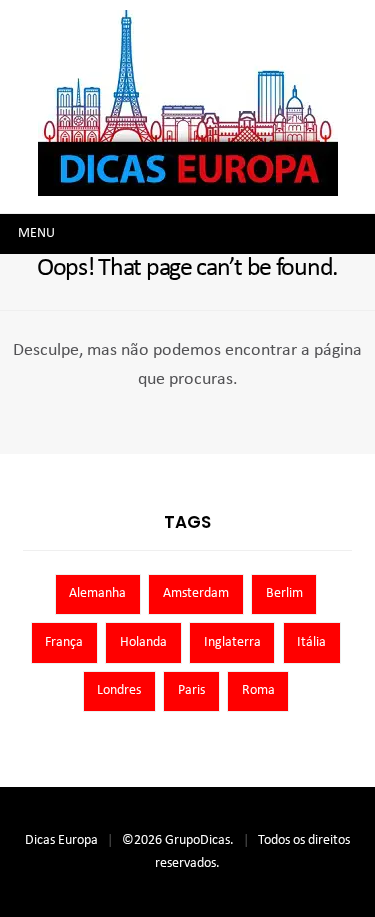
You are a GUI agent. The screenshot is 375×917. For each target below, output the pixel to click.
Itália (311, 642)
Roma (258, 690)
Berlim (284, 593)
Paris (191, 690)
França (64, 642)
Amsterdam (196, 593)
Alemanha (97, 593)
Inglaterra (232, 642)
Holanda (143, 642)
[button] (36, 234)
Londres (119, 690)
